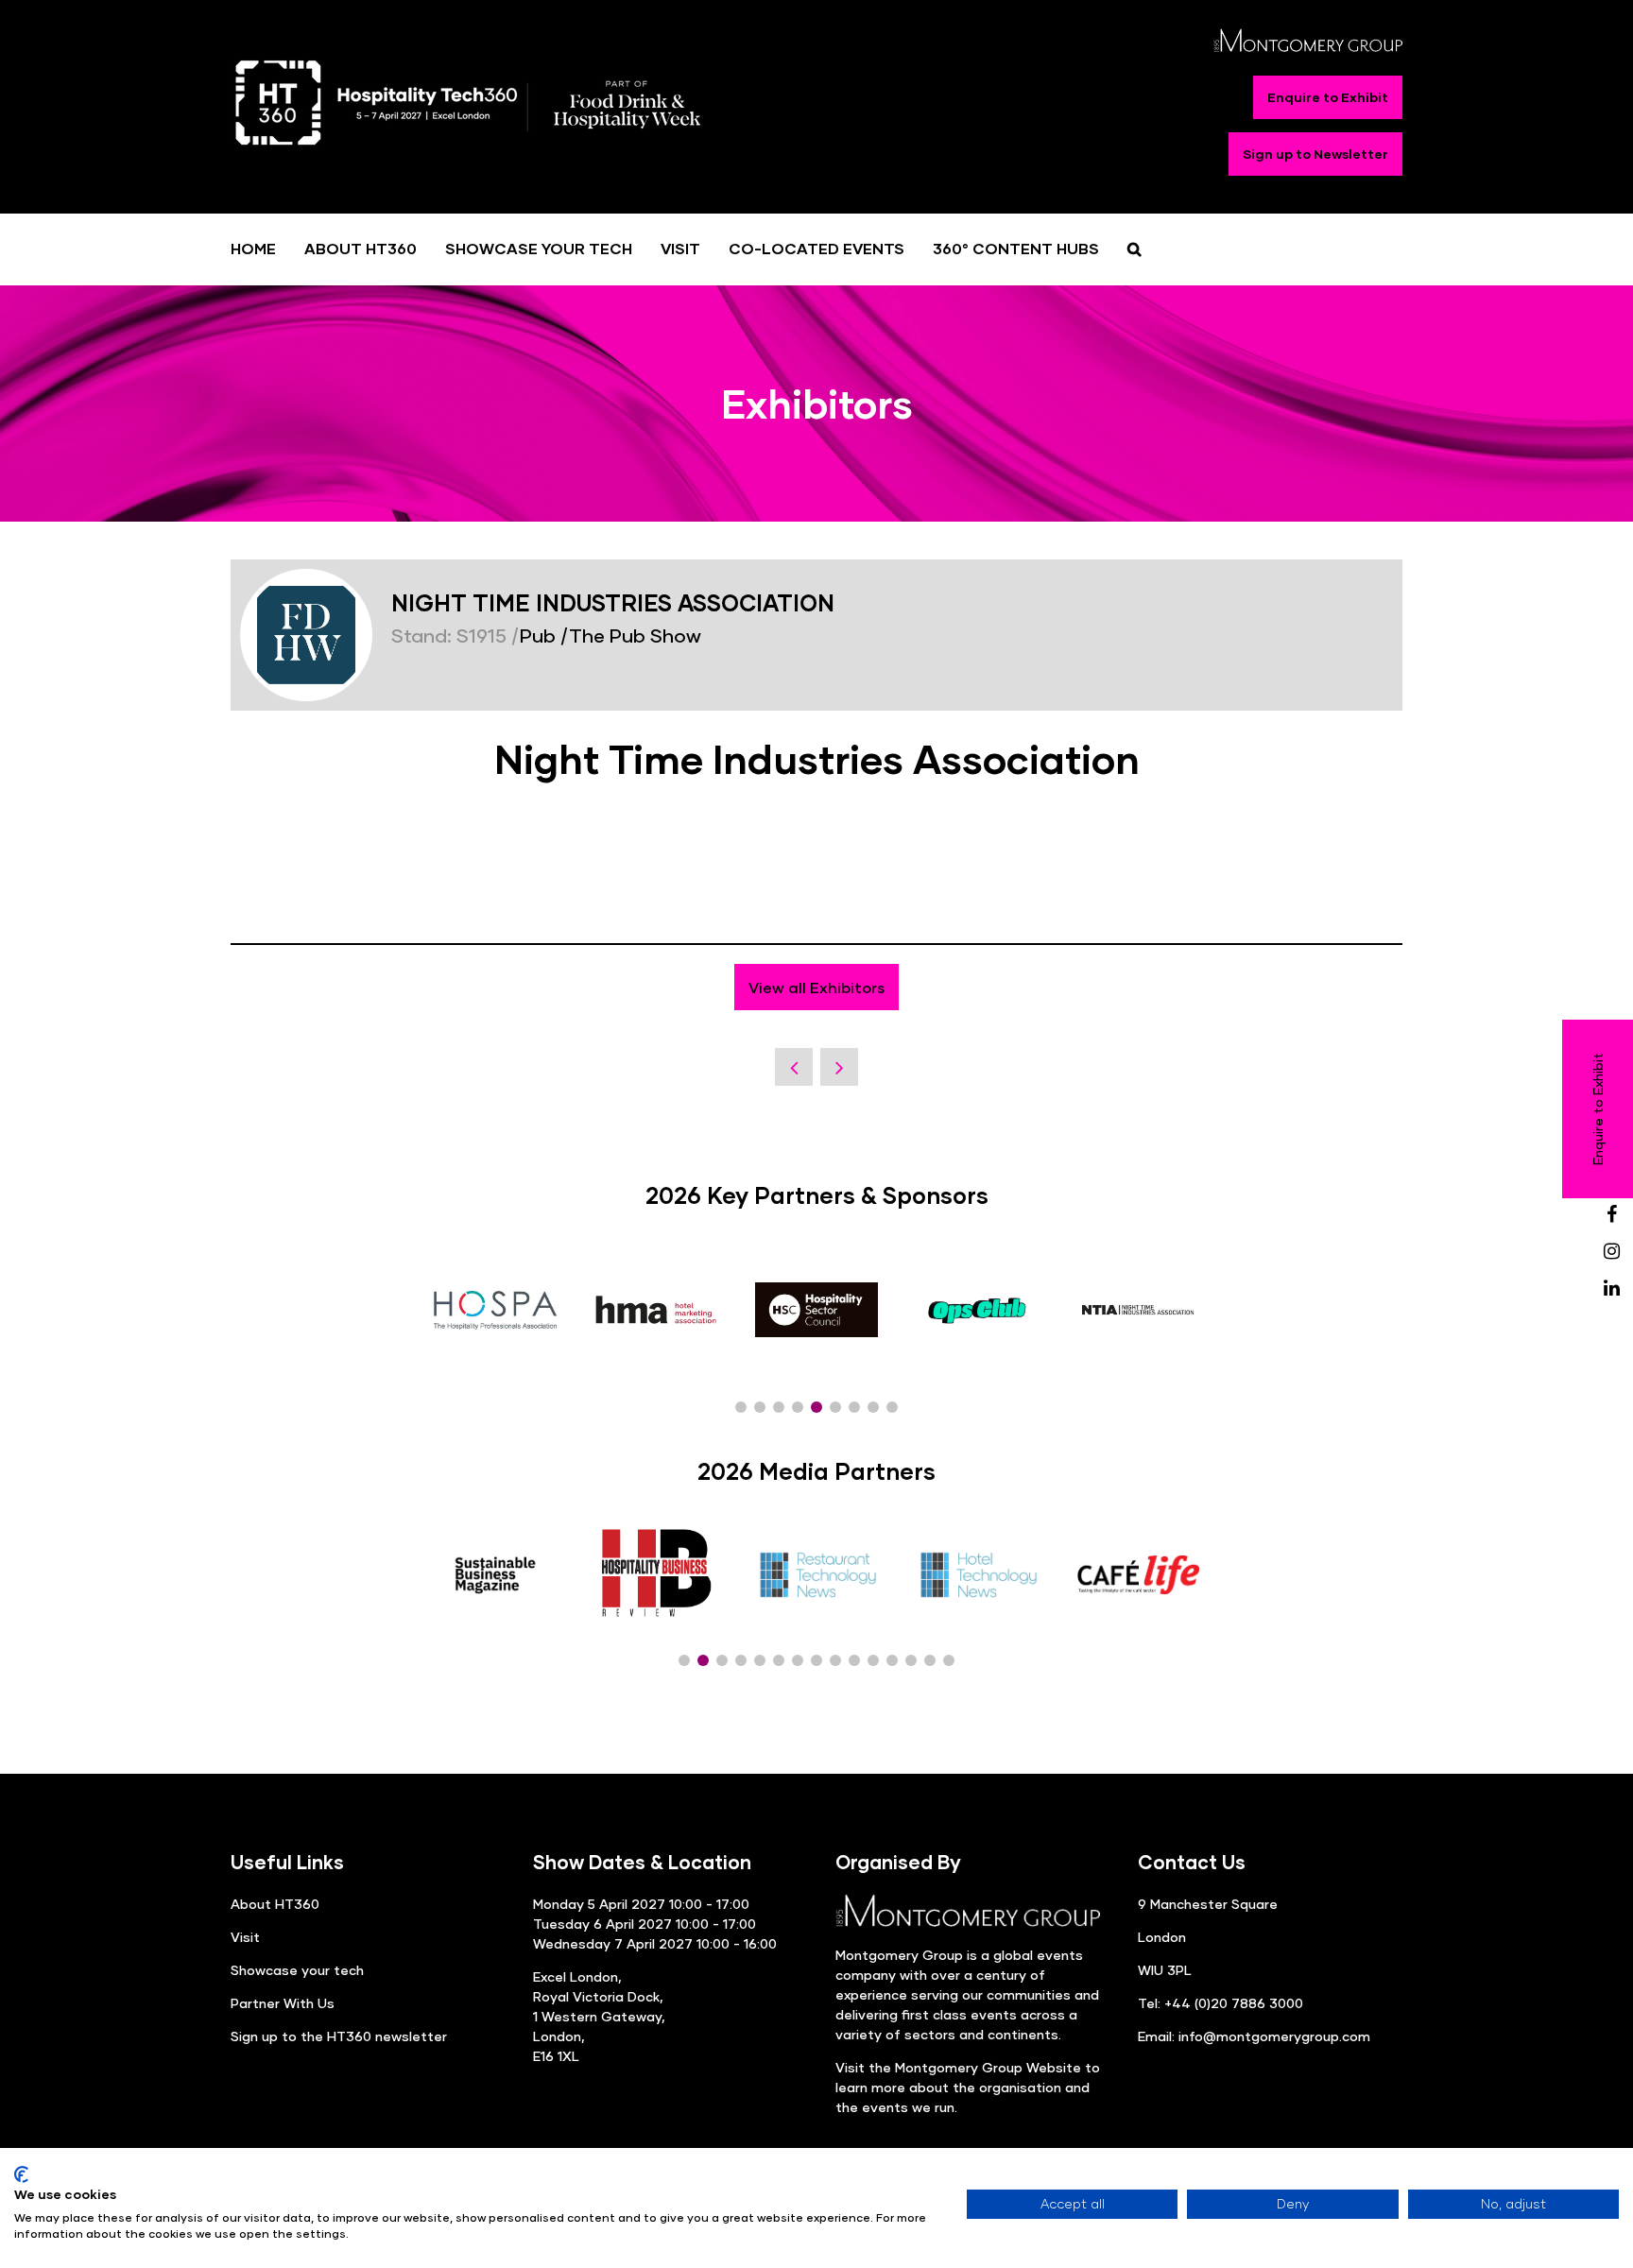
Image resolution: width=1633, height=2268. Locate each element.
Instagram (1612, 1252)
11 (873, 1660)
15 (949, 1660)
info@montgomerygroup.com (1274, 2036)
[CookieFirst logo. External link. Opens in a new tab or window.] (21, 2174)
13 (911, 1660)
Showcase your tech (297, 1970)
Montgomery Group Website (988, 2067)
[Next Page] (839, 1067)
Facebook (1612, 1215)
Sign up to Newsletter (1315, 154)
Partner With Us (283, 2003)
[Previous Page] (794, 1067)
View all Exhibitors (816, 987)
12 (892, 1660)
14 (930, 1660)
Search (1135, 249)
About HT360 (361, 248)
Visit (680, 248)
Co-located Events (816, 248)
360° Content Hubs (1016, 248)
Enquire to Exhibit (1328, 97)
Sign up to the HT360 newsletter (339, 2036)
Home (253, 248)
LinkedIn (1612, 1289)
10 (854, 1660)
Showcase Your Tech (539, 248)
